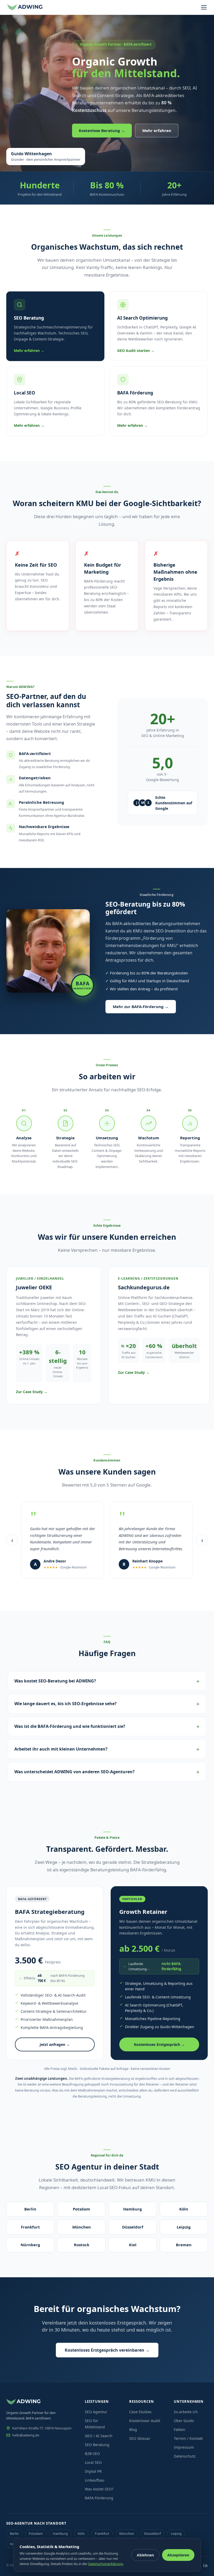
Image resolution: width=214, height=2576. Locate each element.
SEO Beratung (97, 2445)
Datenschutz (185, 2456)
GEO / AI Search (99, 2436)
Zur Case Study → (32, 1392)
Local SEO (93, 2462)
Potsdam (81, 2209)
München (82, 2227)
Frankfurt (30, 2227)
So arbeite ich (186, 2412)
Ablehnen (145, 2555)
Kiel (133, 2245)
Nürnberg (30, 2245)
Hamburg (133, 2209)
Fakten (180, 2430)
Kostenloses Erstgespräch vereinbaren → (107, 2350)
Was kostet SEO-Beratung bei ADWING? (55, 1681)
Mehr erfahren (157, 130)
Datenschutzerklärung (106, 2564)
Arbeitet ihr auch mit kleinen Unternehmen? (61, 1749)
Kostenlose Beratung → (102, 130)
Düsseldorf (133, 2227)
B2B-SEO (92, 2454)
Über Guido (184, 2421)
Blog (133, 2430)
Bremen (184, 2245)
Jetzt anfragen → (55, 2044)
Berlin (30, 2209)
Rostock (82, 2245)
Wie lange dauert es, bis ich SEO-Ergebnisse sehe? (66, 1704)
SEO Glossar (140, 2438)
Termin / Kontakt (188, 2438)
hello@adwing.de (26, 2435)
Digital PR (93, 2471)
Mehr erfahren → (29, 351)
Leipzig (184, 2227)
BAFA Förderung (99, 2498)
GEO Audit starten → (136, 351)
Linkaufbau (95, 2480)
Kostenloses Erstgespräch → (159, 2044)
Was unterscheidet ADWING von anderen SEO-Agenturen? (75, 1772)
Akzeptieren (178, 2555)
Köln (184, 2209)
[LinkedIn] (205, 2565)
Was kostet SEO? (99, 2489)
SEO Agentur (96, 2412)
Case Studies (140, 2412)
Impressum (184, 2447)
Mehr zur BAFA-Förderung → (141, 1007)
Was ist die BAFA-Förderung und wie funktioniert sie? (70, 1726)
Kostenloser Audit (145, 2421)
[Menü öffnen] (204, 7)
